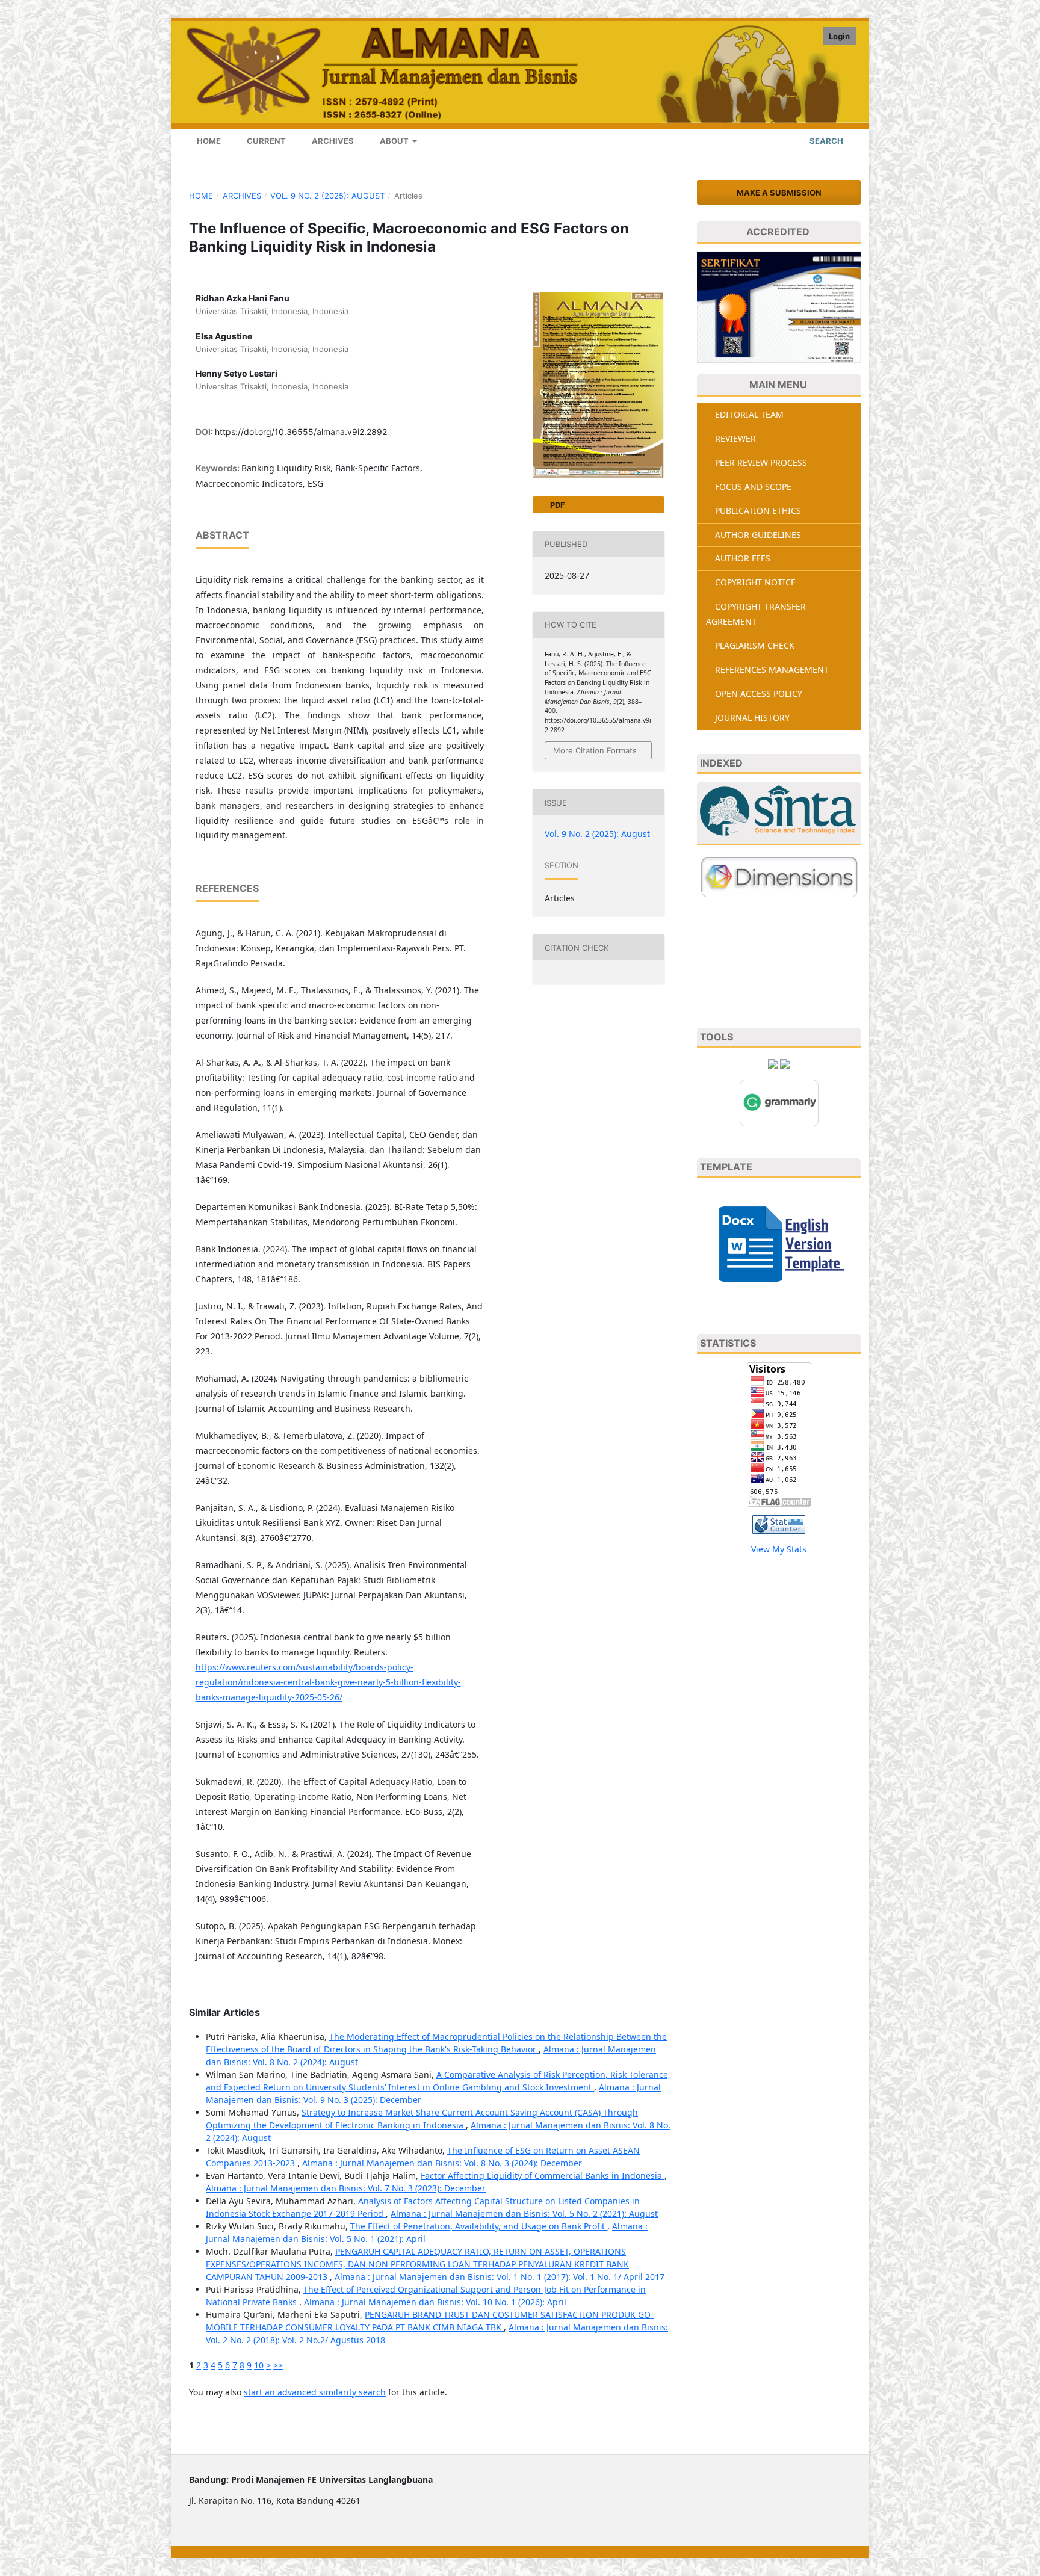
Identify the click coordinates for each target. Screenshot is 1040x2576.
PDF (557, 505)
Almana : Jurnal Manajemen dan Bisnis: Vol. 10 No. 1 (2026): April (435, 2302)
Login (839, 36)
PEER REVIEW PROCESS (761, 462)
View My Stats (779, 1549)
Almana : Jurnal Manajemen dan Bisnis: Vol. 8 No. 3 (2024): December (442, 2163)
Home (208, 141)
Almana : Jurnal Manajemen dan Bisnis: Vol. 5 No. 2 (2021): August (524, 2213)
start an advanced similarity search (315, 2392)
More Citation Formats (595, 750)
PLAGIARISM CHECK (755, 645)
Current (265, 141)
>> (278, 2365)
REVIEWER (735, 438)
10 (259, 2365)
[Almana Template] (779, 1243)
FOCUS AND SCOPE (753, 486)
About (394, 141)
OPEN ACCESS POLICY (759, 693)
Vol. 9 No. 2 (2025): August (327, 196)
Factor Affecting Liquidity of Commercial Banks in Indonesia (543, 2176)
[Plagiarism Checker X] (773, 1063)
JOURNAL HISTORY (752, 718)
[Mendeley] (785, 1063)
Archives (332, 141)
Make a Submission (779, 193)
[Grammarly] (779, 1101)
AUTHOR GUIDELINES (758, 535)
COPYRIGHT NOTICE (755, 582)
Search (825, 141)
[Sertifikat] (779, 307)
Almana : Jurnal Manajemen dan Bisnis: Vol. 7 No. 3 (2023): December (346, 2188)
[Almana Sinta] (779, 814)
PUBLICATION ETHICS (758, 511)
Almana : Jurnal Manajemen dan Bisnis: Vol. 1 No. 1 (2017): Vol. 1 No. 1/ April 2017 (500, 2277)
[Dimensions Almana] (779, 877)
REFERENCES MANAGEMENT (772, 669)
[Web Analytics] (779, 1523)
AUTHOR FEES (743, 558)
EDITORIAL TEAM (749, 414)
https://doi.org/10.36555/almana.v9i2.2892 (301, 432)
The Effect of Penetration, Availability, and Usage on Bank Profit (479, 2226)
